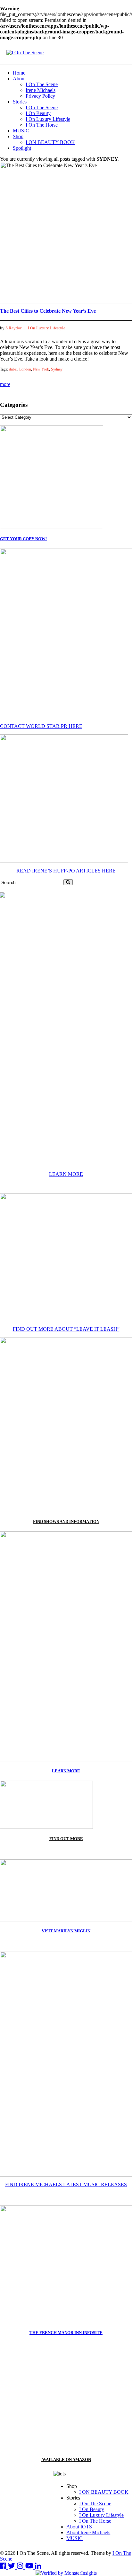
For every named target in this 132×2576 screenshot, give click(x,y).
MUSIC (21, 131)
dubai (13, 369)
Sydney (57, 369)
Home (19, 73)
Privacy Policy (40, 96)
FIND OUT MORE (66, 1839)
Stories (20, 102)
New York (41, 369)
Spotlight (22, 148)
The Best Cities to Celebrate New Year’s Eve (48, 311)
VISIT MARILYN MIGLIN (66, 1931)
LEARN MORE (66, 1174)
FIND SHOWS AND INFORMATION (66, 1521)
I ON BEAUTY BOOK (50, 142)
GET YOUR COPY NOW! (23, 539)
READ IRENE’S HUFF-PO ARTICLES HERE (66, 871)
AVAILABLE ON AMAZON (66, 2460)
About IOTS (79, 2527)
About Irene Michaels (88, 2532)
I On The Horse (42, 125)
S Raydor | (17, 328)
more (5, 384)
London (25, 369)
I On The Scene (42, 84)
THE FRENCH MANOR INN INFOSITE (66, 2333)
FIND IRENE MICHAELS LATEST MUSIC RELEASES (66, 2184)
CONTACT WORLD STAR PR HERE (41, 726)
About (19, 79)
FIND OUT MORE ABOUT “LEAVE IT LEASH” (66, 1329)
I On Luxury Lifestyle (48, 119)
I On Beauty (38, 113)
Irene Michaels (41, 90)
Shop (18, 136)
